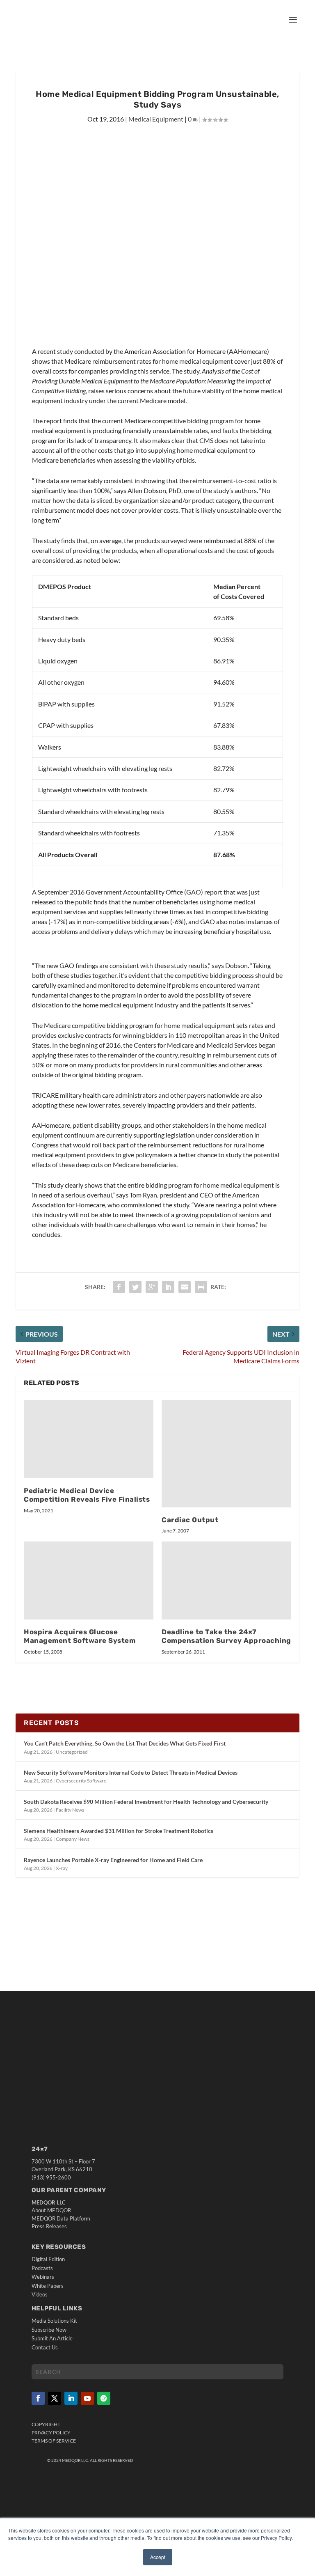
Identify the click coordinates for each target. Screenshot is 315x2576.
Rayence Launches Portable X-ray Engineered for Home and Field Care (113, 1860)
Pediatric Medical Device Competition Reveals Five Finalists (87, 1495)
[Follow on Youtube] (87, 2398)
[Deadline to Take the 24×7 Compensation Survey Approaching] (226, 1580)
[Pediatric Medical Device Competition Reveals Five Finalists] (89, 1439)
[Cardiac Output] (226, 1454)
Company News (73, 1839)
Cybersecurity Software (81, 1781)
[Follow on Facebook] (38, 2398)
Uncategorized (72, 1752)
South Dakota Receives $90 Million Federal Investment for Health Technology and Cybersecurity (146, 1802)
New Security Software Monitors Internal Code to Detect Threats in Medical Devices (131, 1772)
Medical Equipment (156, 119)
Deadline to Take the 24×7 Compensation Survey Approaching (226, 1636)
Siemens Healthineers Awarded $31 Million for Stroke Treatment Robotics (119, 1831)
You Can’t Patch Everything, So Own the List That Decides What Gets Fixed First (125, 1743)
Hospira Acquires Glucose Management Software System (80, 1636)
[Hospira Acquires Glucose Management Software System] (89, 1580)
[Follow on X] (55, 2398)
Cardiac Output (190, 1520)
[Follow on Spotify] (104, 2398)
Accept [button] (158, 2557)
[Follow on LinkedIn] (71, 2398)
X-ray (62, 1868)
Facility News (70, 1810)
